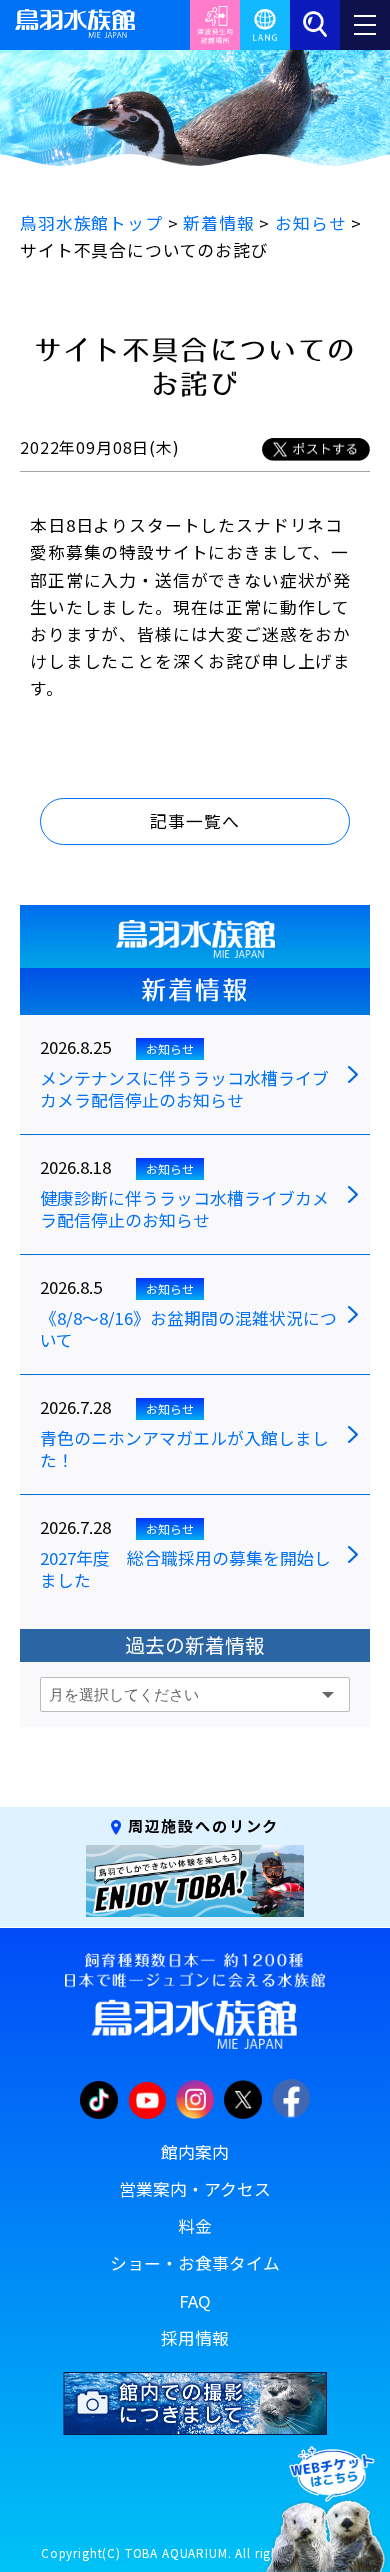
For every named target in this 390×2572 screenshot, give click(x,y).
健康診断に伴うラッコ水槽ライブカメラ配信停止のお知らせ (184, 1210)
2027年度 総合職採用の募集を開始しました (185, 1570)
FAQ (195, 2301)
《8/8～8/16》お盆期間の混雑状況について (188, 1330)
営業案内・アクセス (195, 2189)
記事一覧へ (194, 821)
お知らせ (170, 1048)
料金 (195, 2226)
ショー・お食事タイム (195, 2263)
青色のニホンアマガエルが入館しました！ (184, 1450)
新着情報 (195, 990)
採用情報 (195, 2338)
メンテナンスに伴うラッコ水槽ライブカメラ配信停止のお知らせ (184, 1090)
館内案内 (195, 2152)
